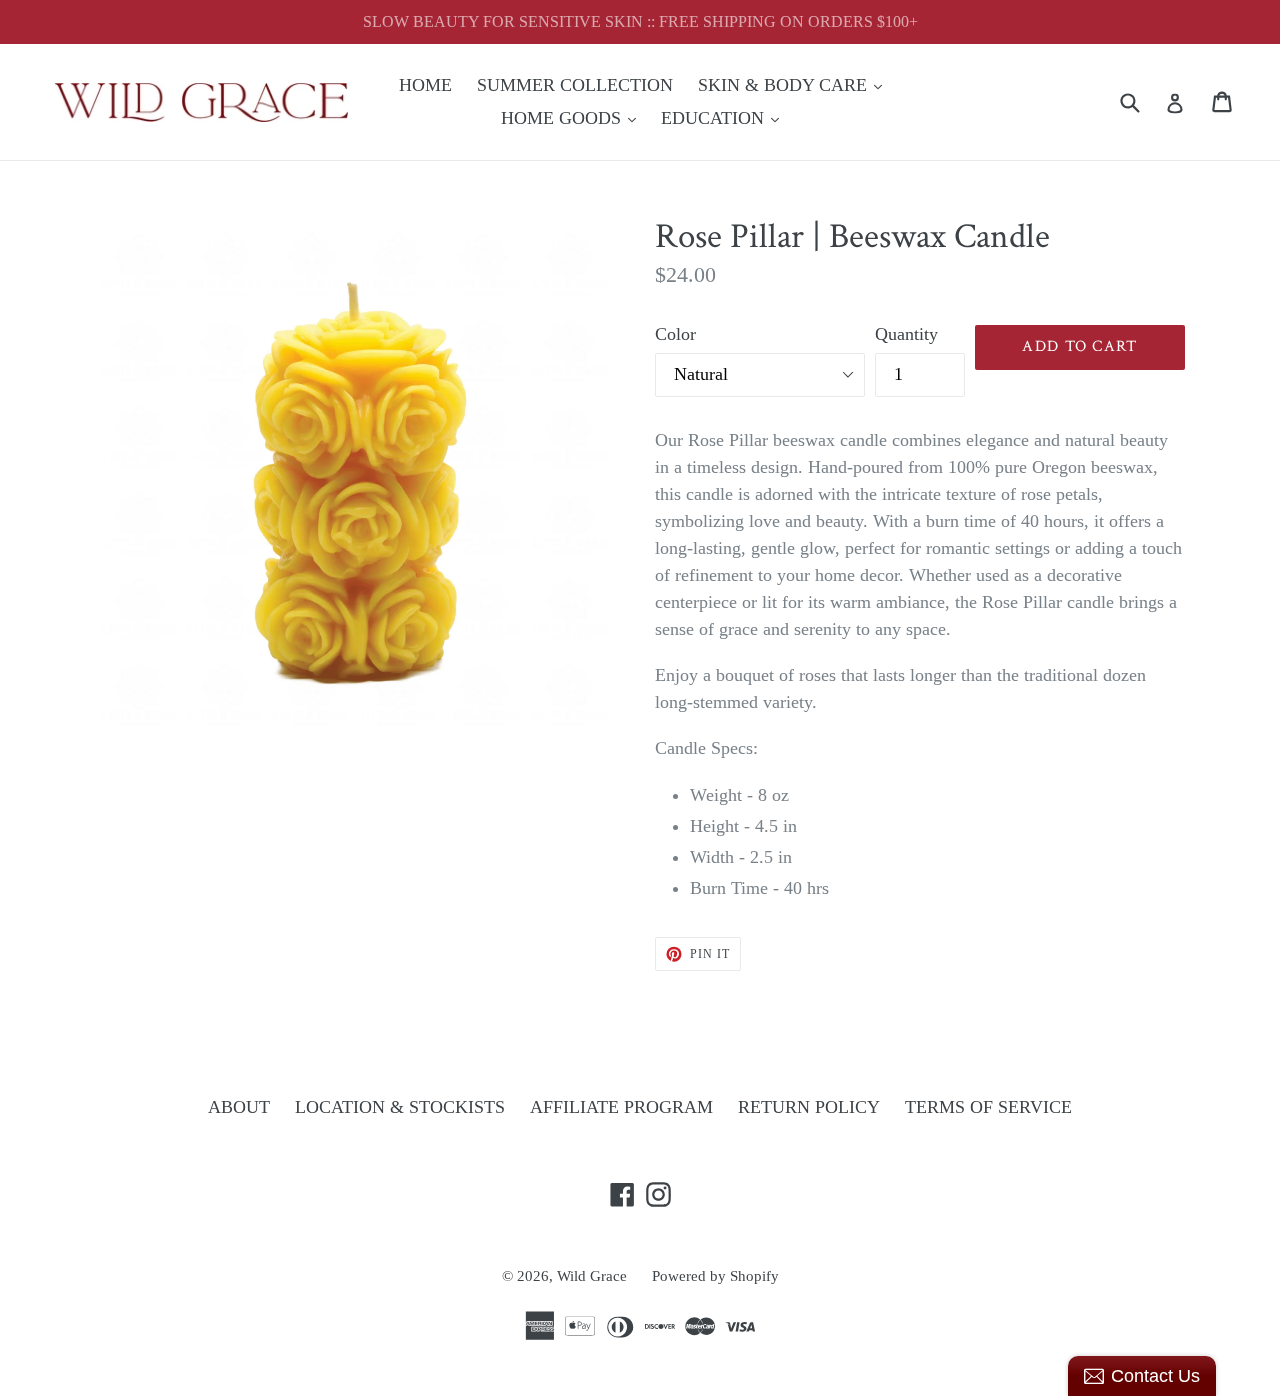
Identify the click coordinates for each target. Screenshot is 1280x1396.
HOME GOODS (573, 117)
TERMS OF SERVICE (988, 1107)
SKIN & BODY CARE (795, 84)
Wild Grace (592, 1276)
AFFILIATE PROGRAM (621, 1107)
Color (675, 334)
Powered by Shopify (715, 1276)
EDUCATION (725, 117)
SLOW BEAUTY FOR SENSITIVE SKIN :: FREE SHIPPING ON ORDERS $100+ (640, 21)
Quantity (906, 334)
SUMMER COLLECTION (575, 85)
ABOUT (239, 1107)
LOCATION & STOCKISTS (400, 1107)
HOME (425, 85)
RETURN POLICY (809, 1107)
